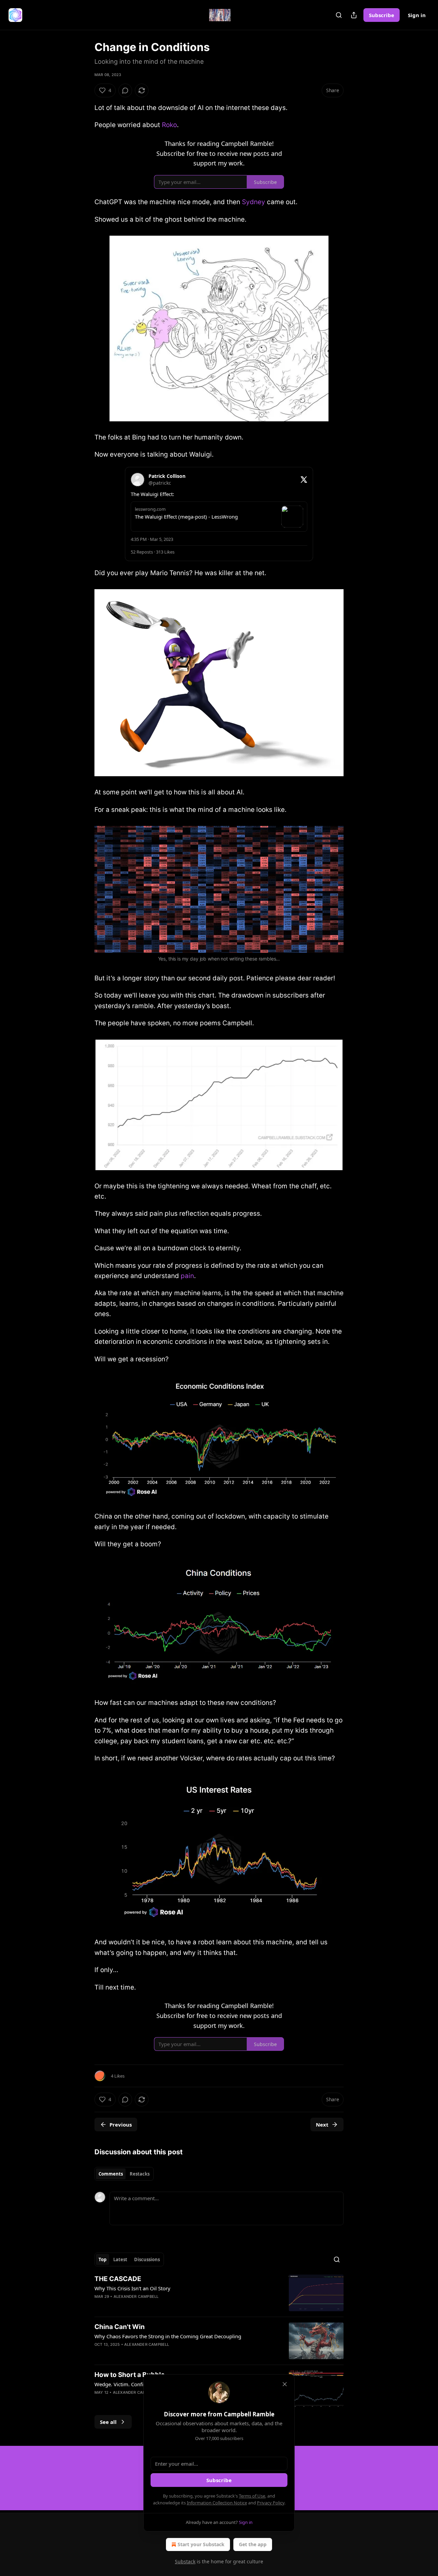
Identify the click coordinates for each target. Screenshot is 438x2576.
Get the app (253, 2544)
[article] (219, 2293)
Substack (185, 2561)
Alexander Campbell (136, 2296)
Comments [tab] (111, 2174)
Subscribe (382, 15)
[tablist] (124, 2174)
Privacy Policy (271, 2503)
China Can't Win (120, 2327)
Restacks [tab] (140, 2174)
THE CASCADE (118, 2279)
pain (187, 1276)
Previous (121, 2125)
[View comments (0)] (125, 90)
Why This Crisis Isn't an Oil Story (132, 2288)
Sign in (417, 15)
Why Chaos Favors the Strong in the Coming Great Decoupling (168, 2336)
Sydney (254, 202)
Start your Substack (201, 2544)
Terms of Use (252, 2496)
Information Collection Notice (217, 2503)
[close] (285, 2384)
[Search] (339, 15)
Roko (169, 125)
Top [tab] (102, 2259)
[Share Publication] (354, 15)
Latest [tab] (120, 2259)
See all (108, 2422)
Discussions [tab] (147, 2259)
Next (322, 2125)
